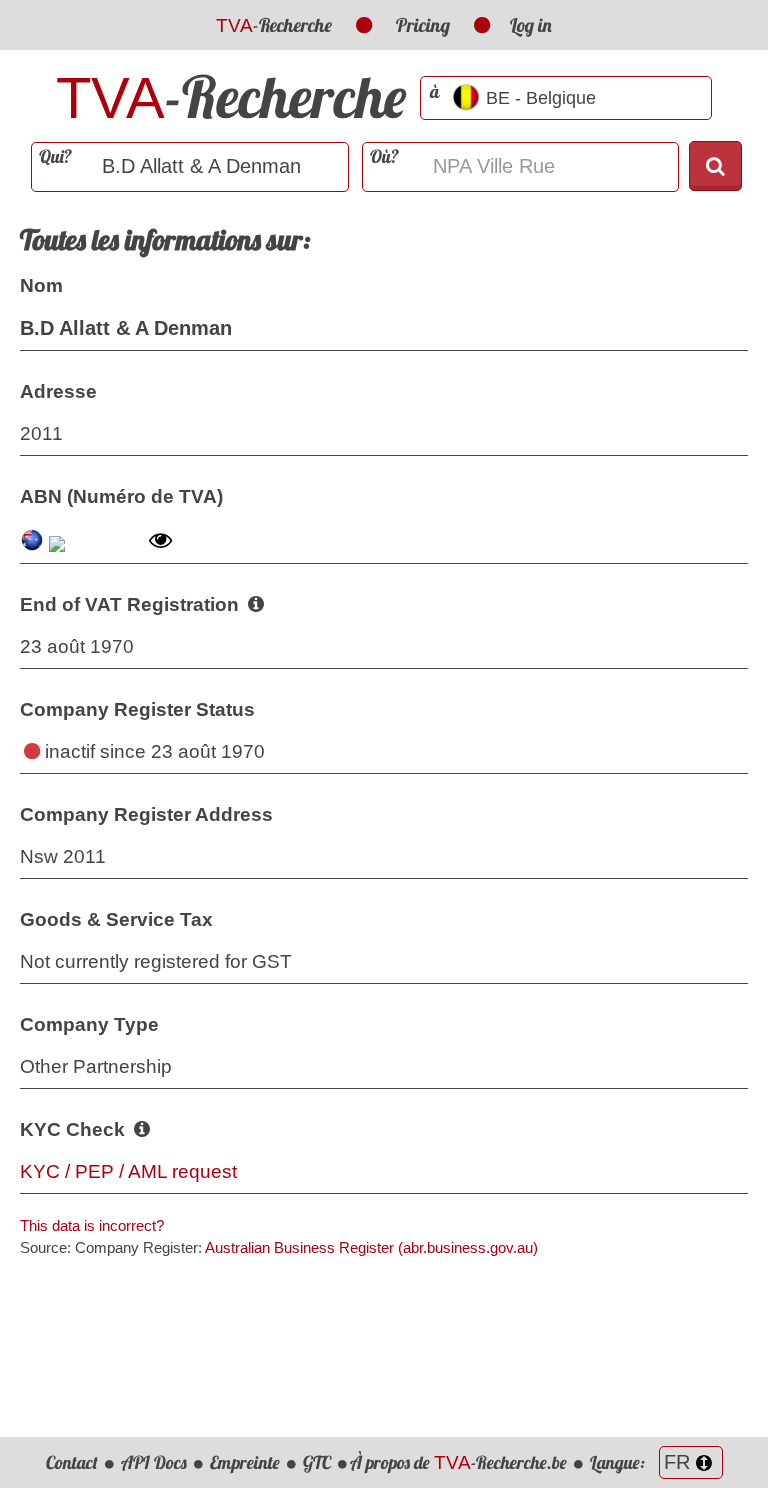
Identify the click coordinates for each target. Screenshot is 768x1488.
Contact (72, 1462)
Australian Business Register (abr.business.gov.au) (371, 1247)
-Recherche (274, 25)
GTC (317, 1462)
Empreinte (245, 1462)
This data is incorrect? (92, 1225)
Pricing (423, 25)
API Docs (154, 1462)
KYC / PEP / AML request (128, 1171)
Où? (384, 156)
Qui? (55, 156)
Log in (531, 25)
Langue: (619, 1462)
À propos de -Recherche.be (458, 1462)
